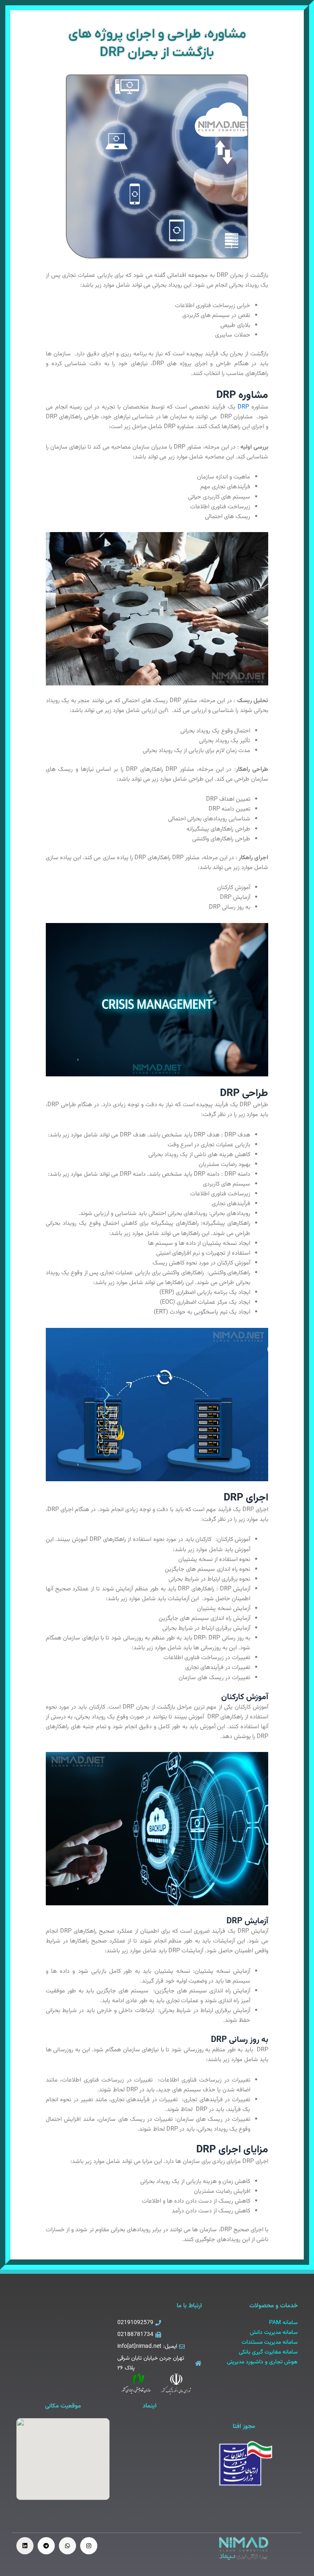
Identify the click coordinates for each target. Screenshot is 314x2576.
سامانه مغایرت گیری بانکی (268, 2352)
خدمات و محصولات (274, 2306)
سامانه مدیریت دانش (274, 2333)
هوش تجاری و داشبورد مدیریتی (262, 2362)
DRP (242, 407)
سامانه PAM (283, 2323)
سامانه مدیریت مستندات (270, 2342)
